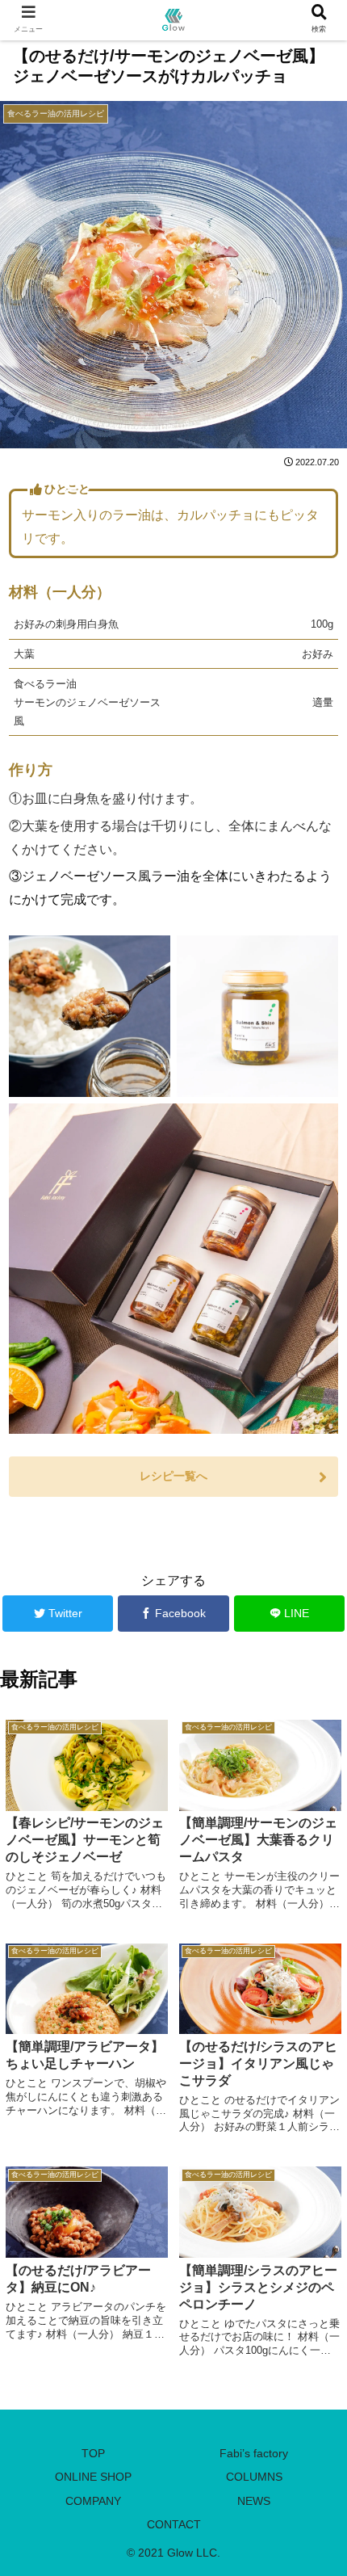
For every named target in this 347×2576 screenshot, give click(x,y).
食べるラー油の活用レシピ (77, 1532)
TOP (93, 2453)
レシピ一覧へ (173, 1476)
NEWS (254, 2501)
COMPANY (93, 2501)
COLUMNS (254, 2477)
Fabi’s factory (254, 2453)
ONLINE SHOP (93, 2477)
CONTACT (174, 2524)
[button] (313, 1782)
